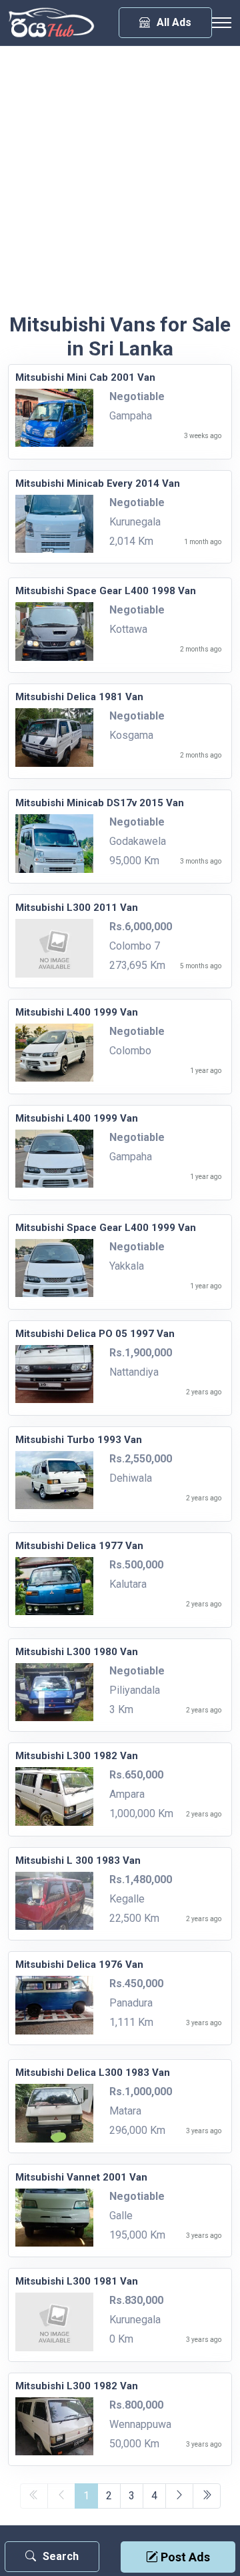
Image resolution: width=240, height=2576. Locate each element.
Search (61, 2556)
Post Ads (184, 2557)
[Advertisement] (120, 186)
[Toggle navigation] (221, 23)
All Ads (174, 22)
